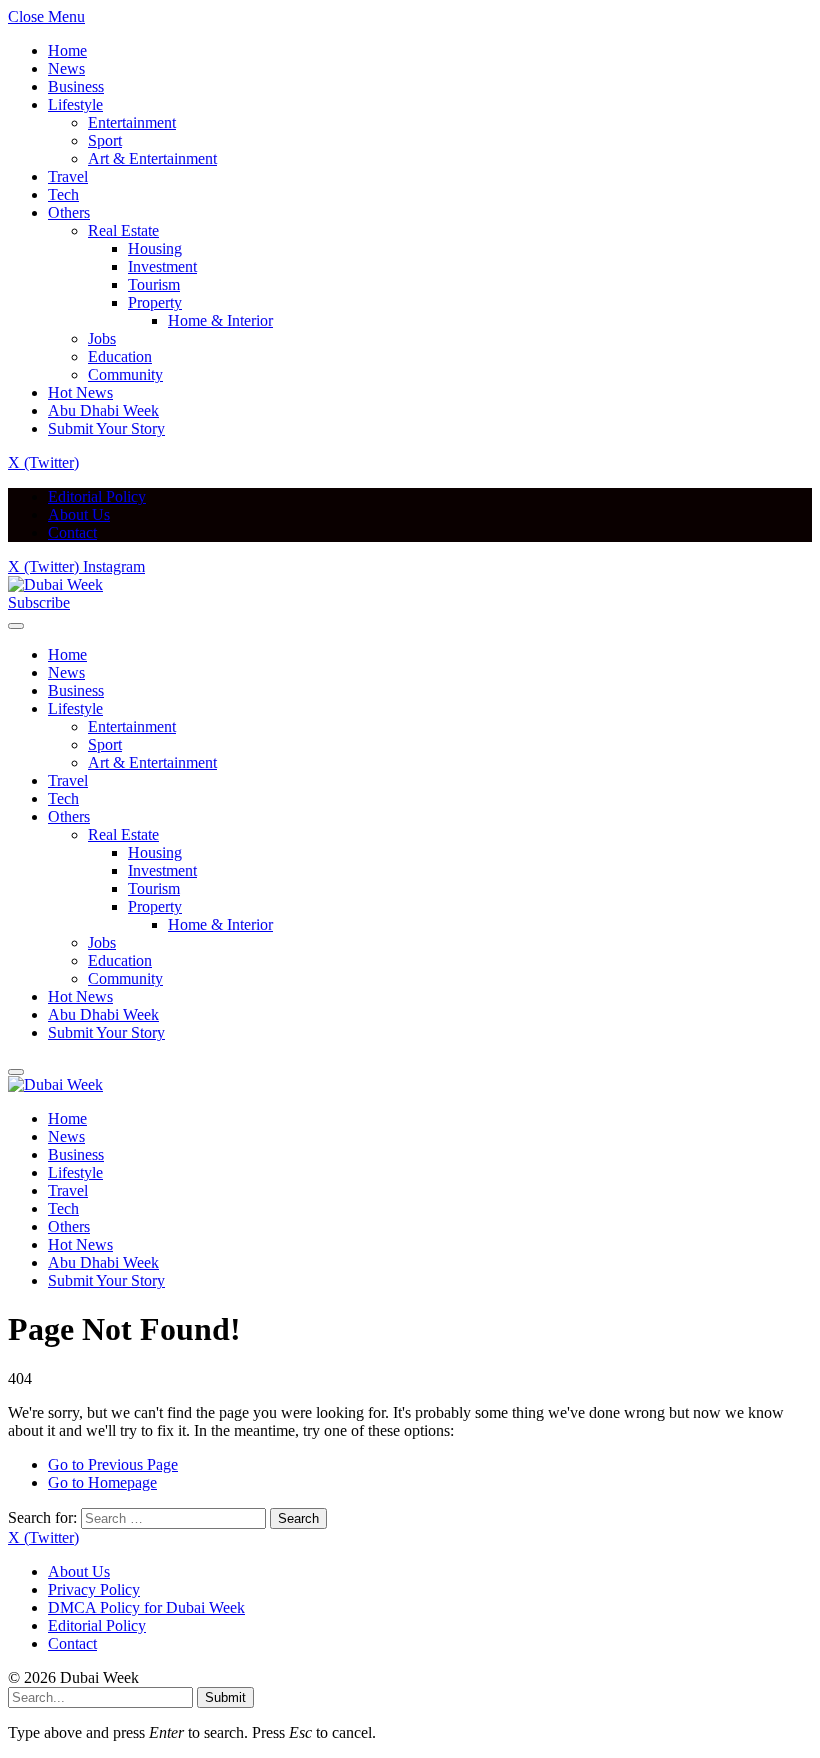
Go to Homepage (102, 1482)
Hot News (80, 392)
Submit (225, 1697)
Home (67, 50)
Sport (105, 140)
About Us (79, 514)
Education (120, 356)
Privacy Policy (94, 1589)
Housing (155, 248)
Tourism (154, 284)
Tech (63, 194)
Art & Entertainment (152, 158)
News (66, 68)
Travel (68, 176)
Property (155, 302)
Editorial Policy (97, 496)
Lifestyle (75, 104)
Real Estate (123, 230)
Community (125, 374)
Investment (162, 266)
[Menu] (16, 626)
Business (76, 86)
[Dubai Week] (55, 584)
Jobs (102, 338)
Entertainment (132, 122)
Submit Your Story (106, 428)
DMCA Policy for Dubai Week (146, 1607)
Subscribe (39, 602)
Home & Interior (220, 320)
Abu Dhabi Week (103, 410)
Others (69, 212)
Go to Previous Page (113, 1464)
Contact (72, 532)
